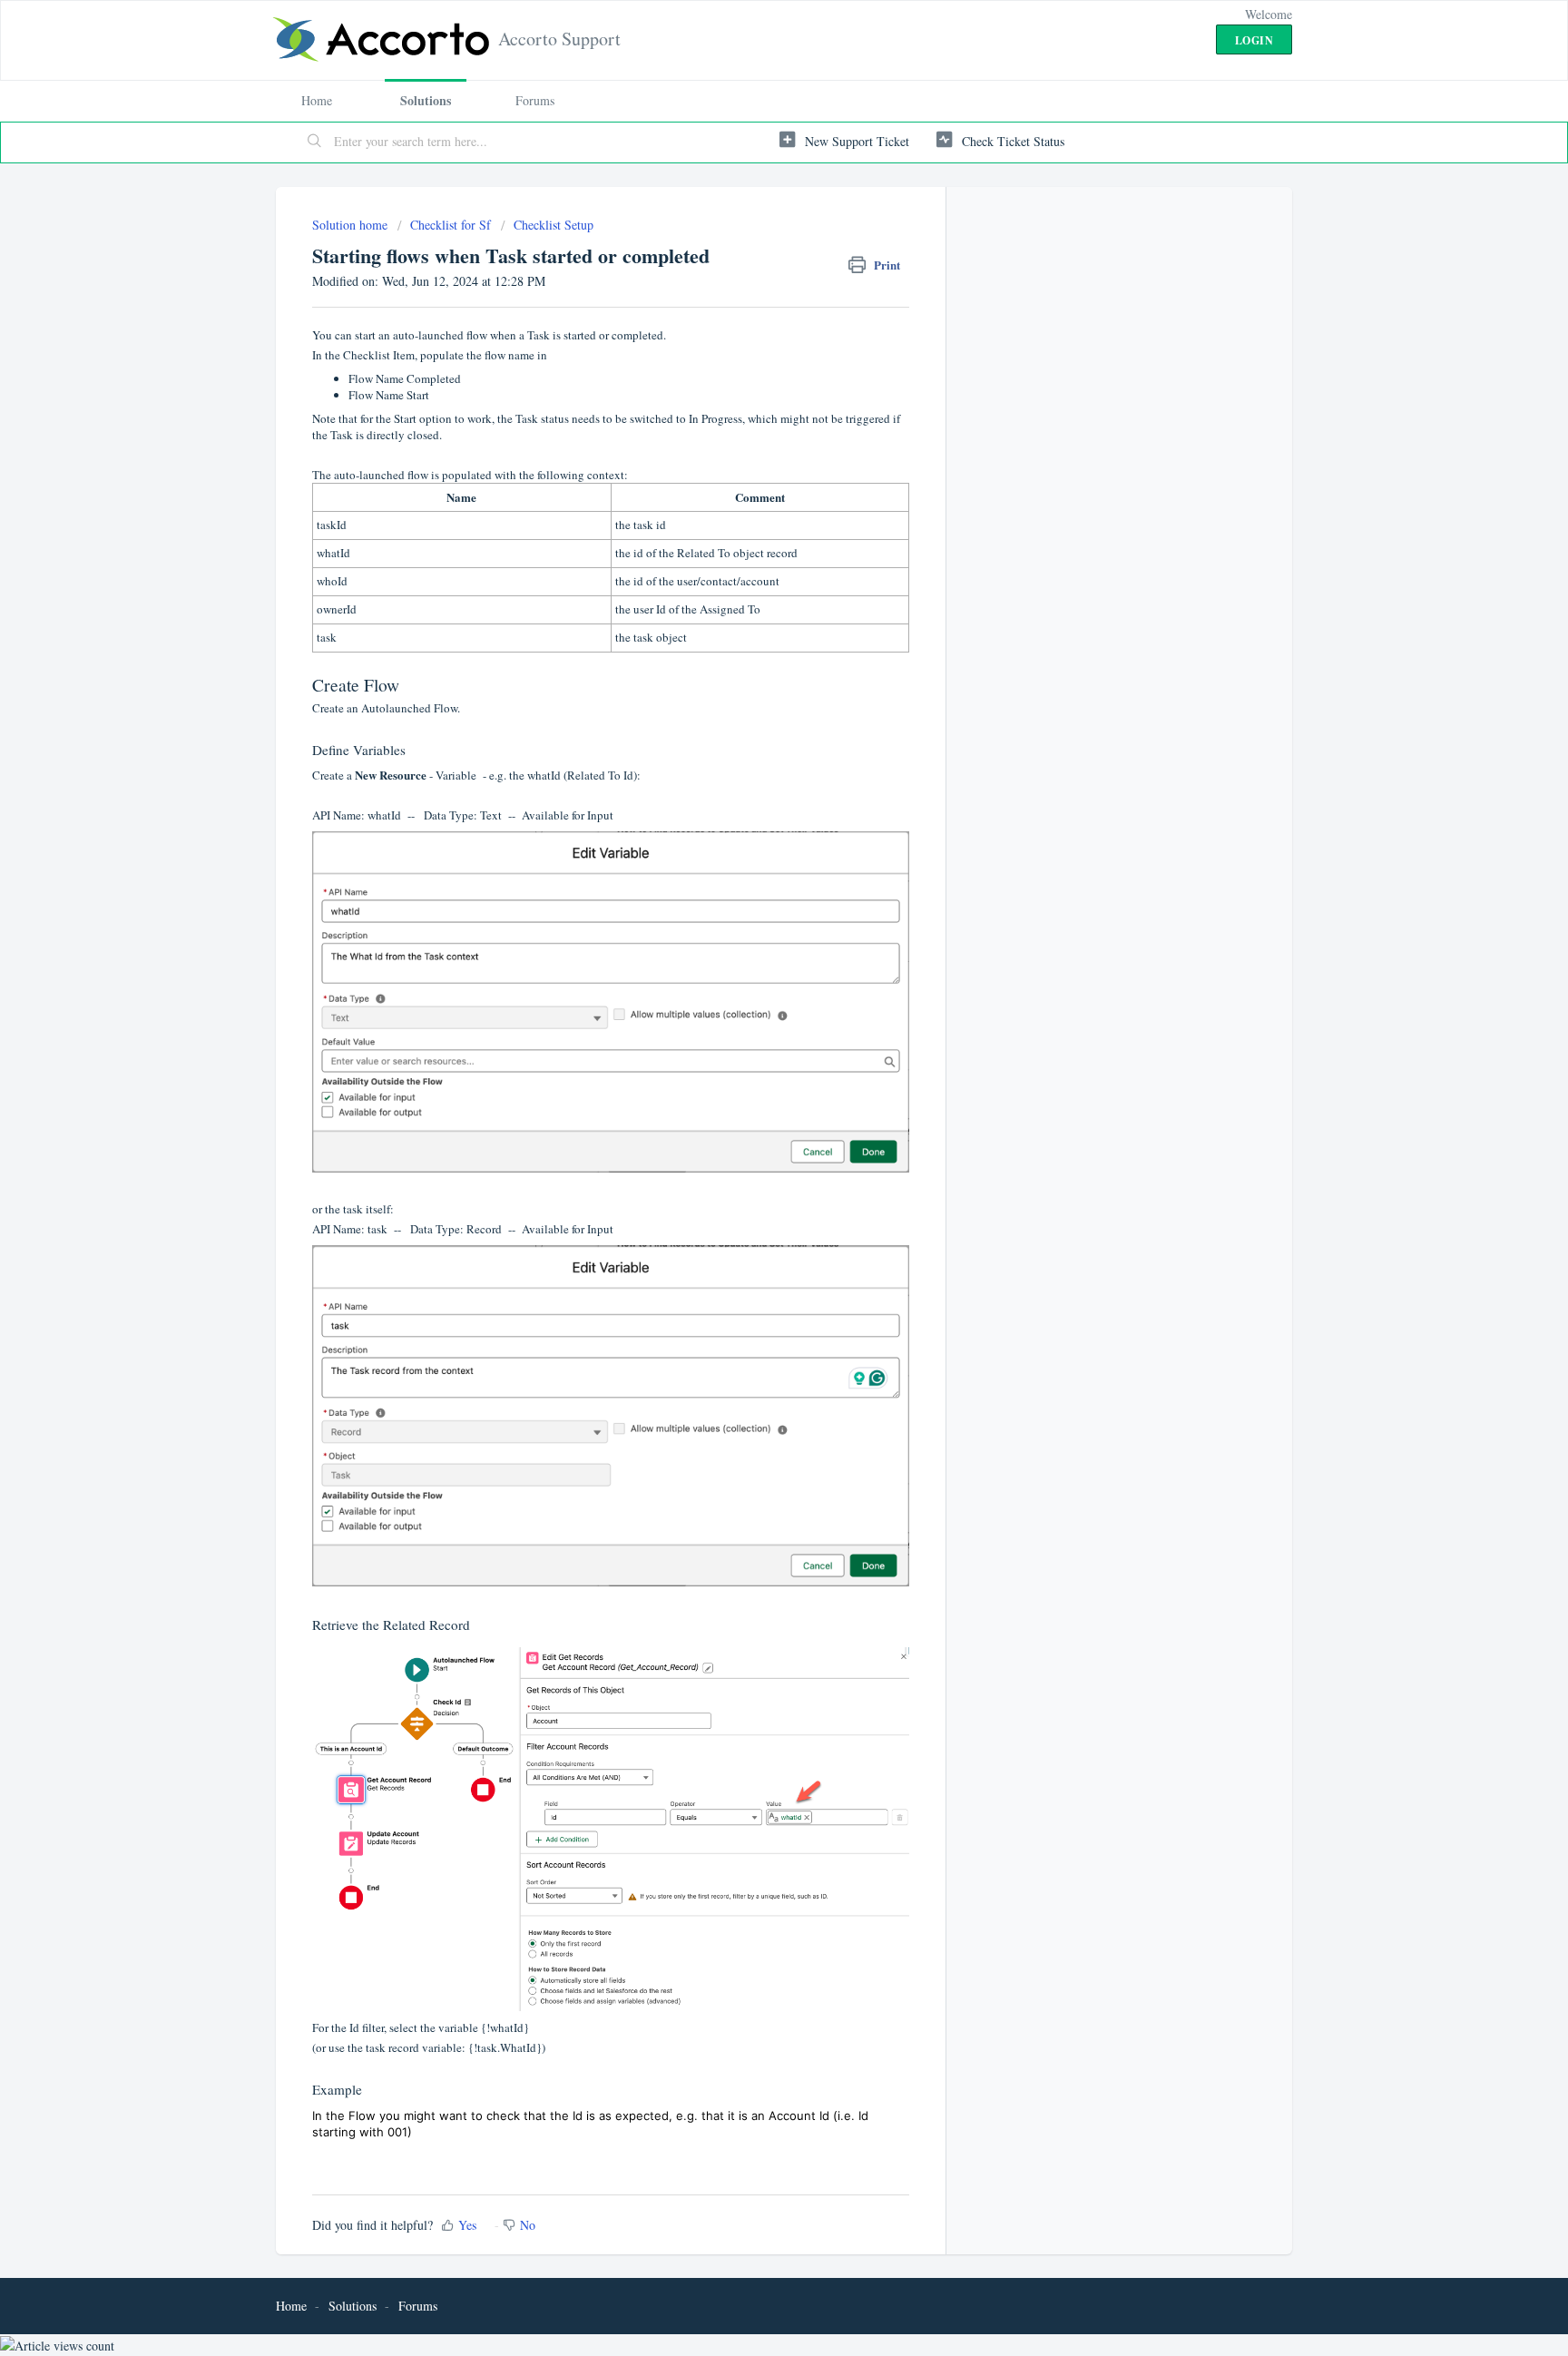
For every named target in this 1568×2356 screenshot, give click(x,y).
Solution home (352, 225)
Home (317, 100)
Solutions (426, 100)
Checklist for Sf (451, 225)
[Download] (750, 967)
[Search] (315, 142)
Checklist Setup (554, 225)
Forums (535, 100)
